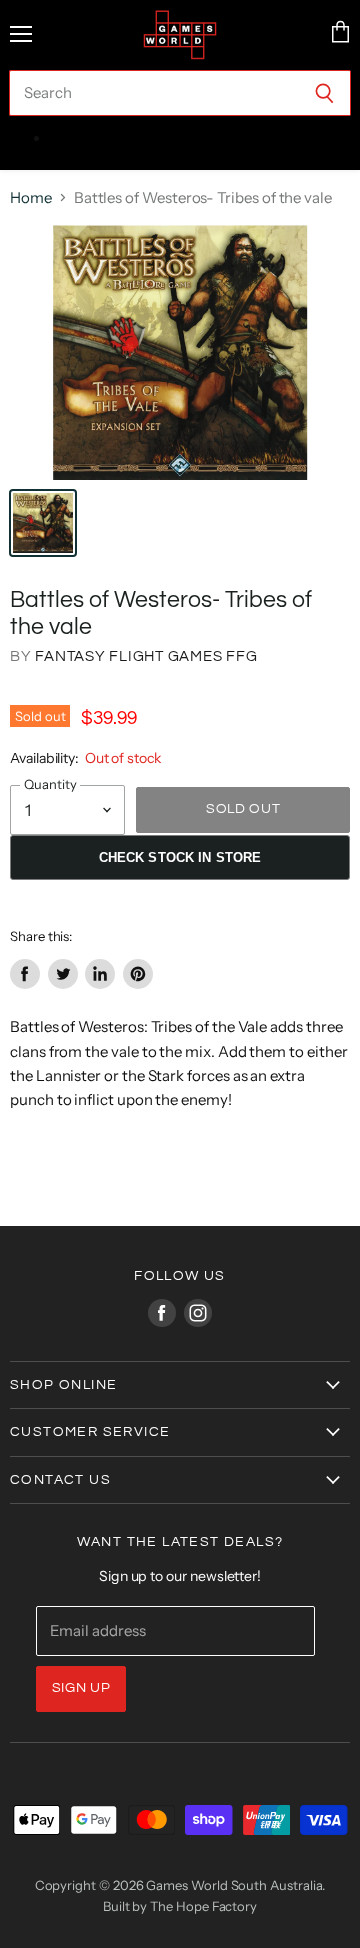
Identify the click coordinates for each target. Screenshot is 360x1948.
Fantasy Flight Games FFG (146, 656)
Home (31, 197)
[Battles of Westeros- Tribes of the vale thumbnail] (43, 523)
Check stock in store (180, 857)
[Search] (324, 93)
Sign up (81, 1688)
